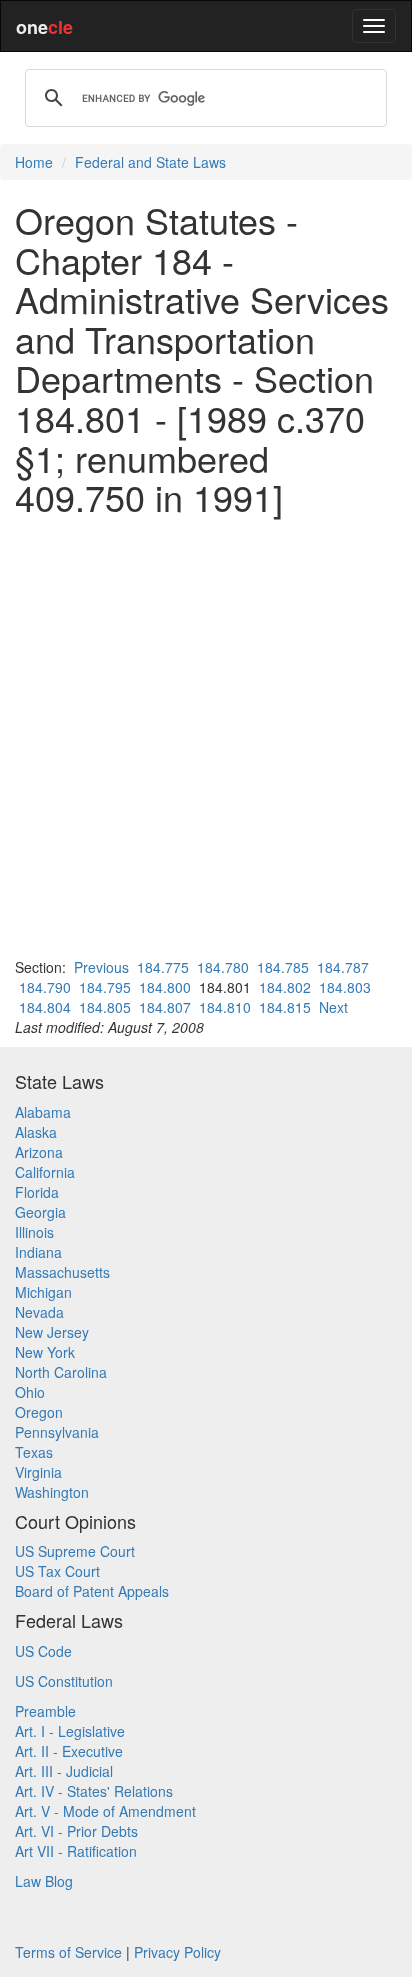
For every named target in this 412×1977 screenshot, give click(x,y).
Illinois (34, 1232)
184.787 (343, 967)
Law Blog (44, 1881)
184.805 (105, 1007)
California (45, 1172)
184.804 (45, 1007)
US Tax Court (57, 1571)
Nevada (39, 1312)
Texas (34, 1452)
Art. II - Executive (69, 1751)
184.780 (223, 967)
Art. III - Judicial (64, 1771)
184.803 (345, 987)
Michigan (43, 1292)
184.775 (163, 967)
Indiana (38, 1252)
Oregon (39, 1412)
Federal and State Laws (150, 162)
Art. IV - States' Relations (94, 1791)
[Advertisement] (206, 737)
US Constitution (64, 1681)
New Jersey (52, 1332)
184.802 (285, 987)
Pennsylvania (57, 1432)
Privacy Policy (177, 1952)
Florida (37, 1192)
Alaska (36, 1132)
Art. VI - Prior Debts (76, 1831)
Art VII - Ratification (76, 1851)
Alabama (43, 1112)
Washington (52, 1492)
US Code (43, 1651)
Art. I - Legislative (70, 1731)
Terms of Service (68, 1952)
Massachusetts (62, 1272)
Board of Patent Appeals (92, 1591)
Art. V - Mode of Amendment (105, 1811)
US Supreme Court (75, 1551)
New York (45, 1352)
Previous (101, 967)
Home (34, 162)
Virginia (38, 1472)
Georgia (40, 1212)
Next (333, 1007)
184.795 (105, 987)
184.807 (165, 1007)
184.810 (225, 1007)
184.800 (165, 987)
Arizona (39, 1152)
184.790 (45, 987)
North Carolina (61, 1372)
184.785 (283, 967)
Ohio (30, 1392)
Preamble (45, 1711)
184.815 (285, 1007)
